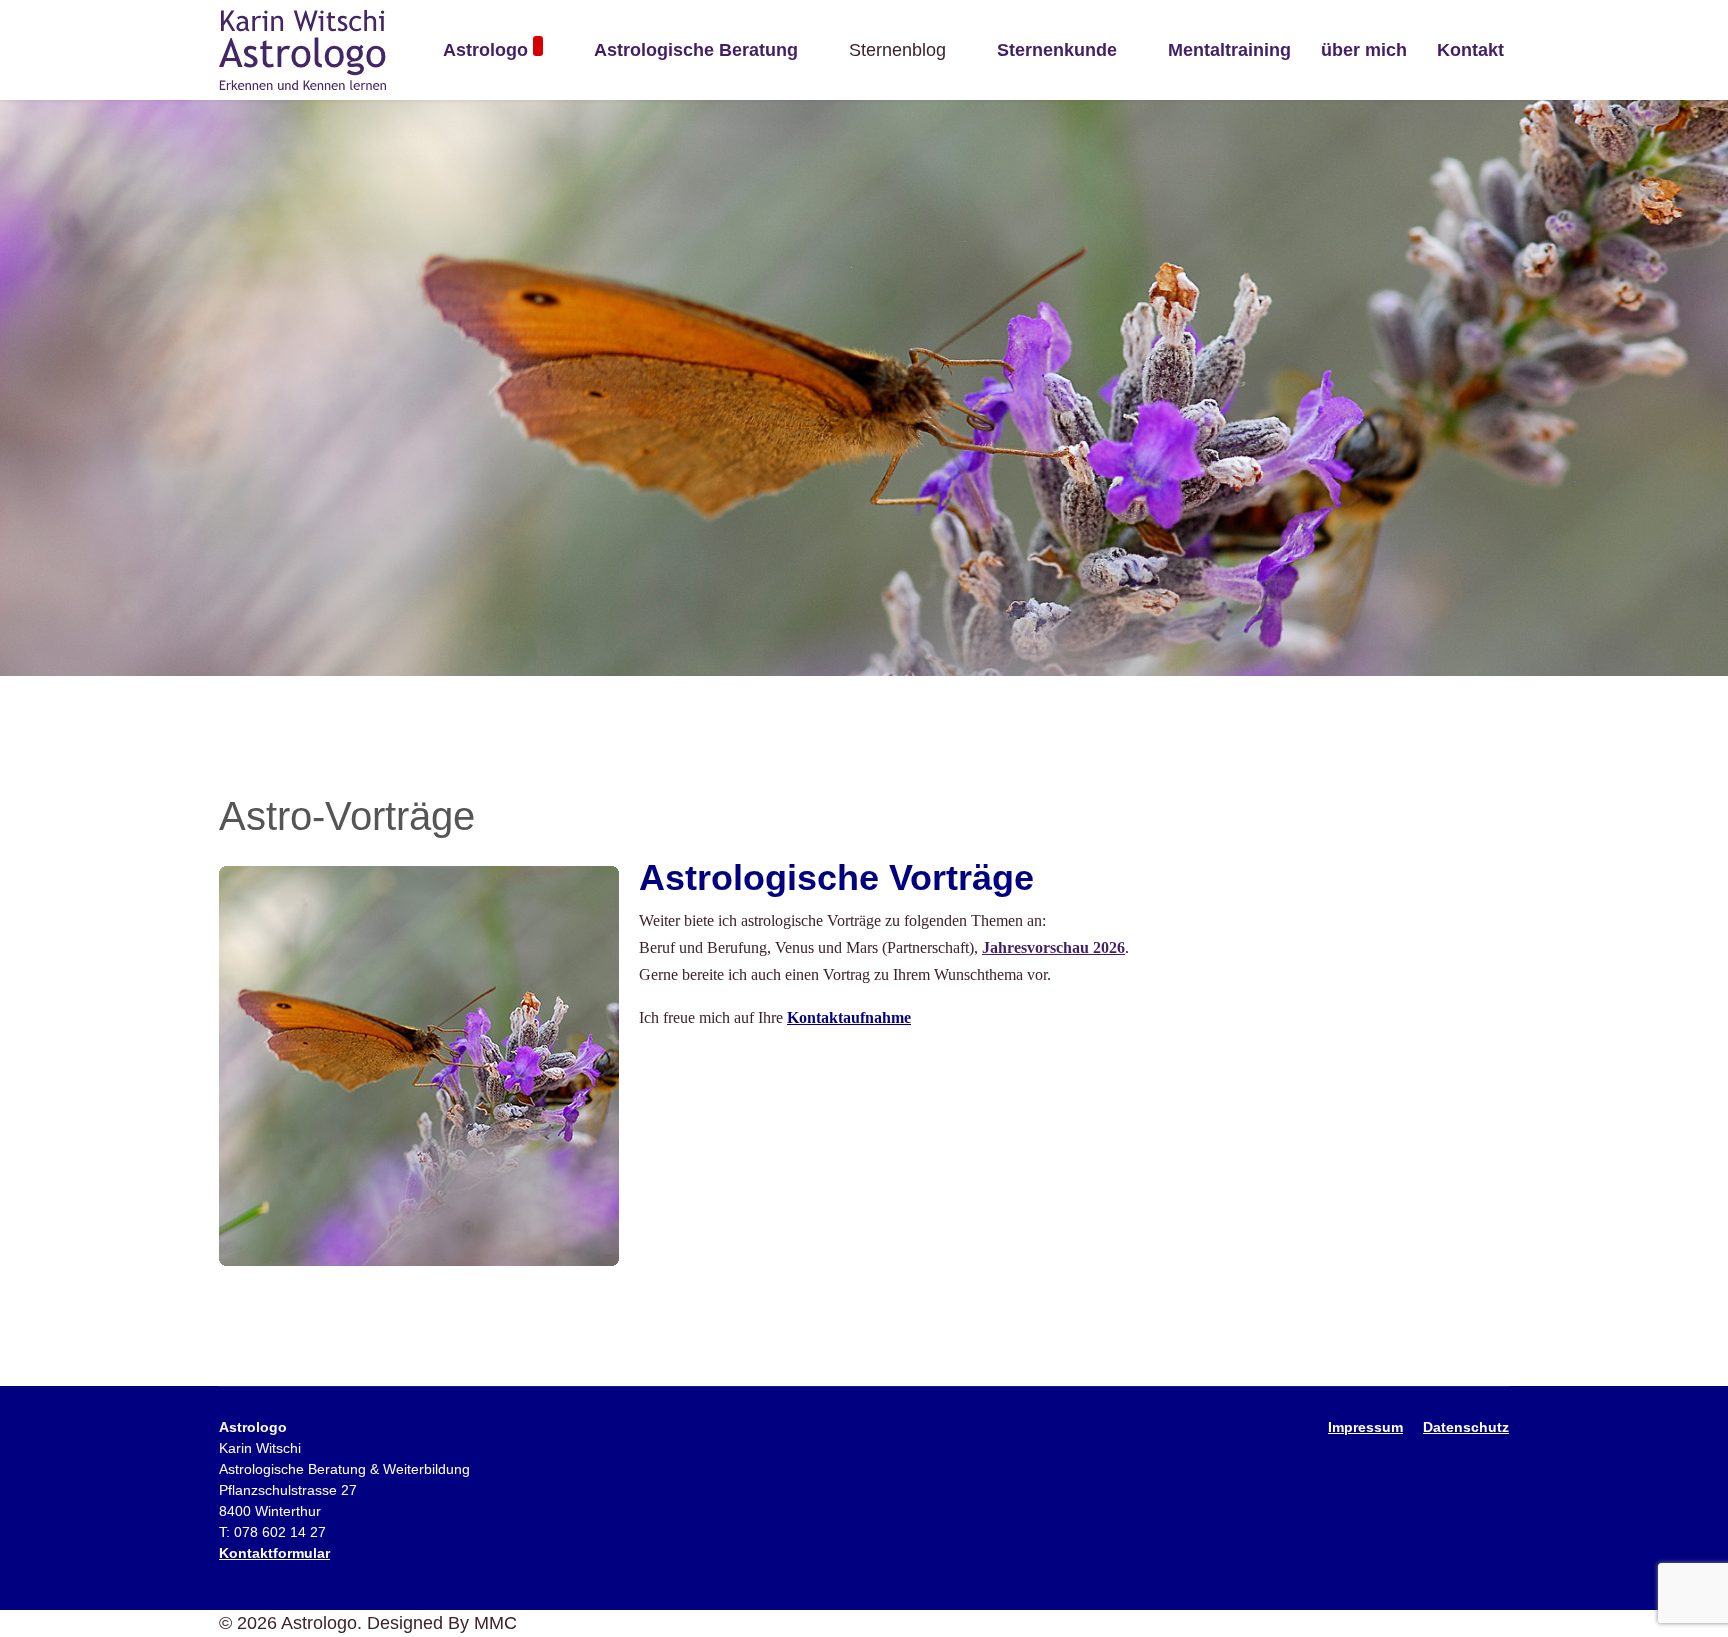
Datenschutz (1466, 1427)
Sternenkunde (1057, 50)
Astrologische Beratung (696, 50)
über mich (1364, 50)
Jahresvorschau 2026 (1053, 947)
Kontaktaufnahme (849, 1017)
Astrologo (485, 50)
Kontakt (1470, 50)
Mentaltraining (1229, 50)
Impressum (1365, 1427)
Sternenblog (897, 50)
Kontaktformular (274, 1553)
